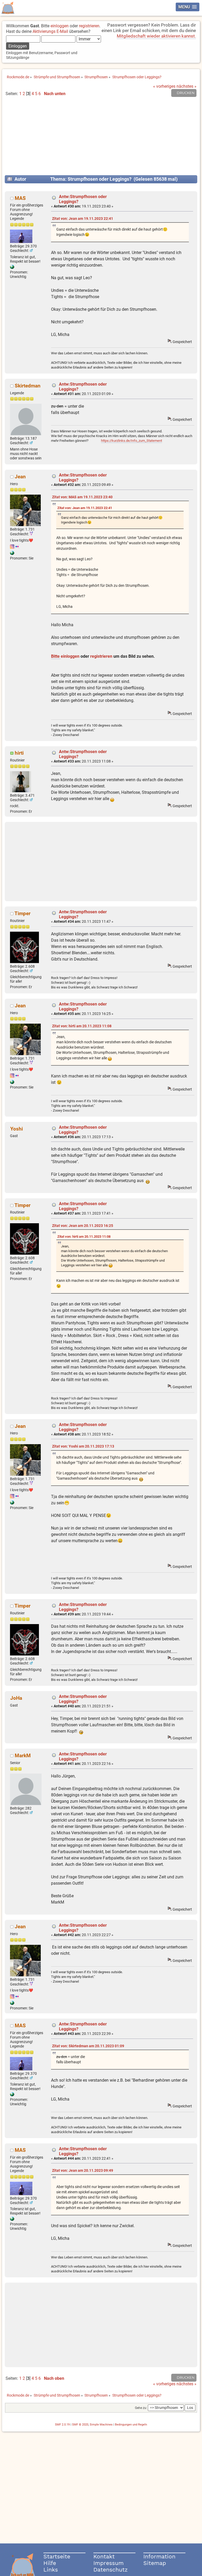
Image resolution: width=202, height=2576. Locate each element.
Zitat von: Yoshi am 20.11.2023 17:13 (83, 1446)
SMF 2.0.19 (62, 2425)
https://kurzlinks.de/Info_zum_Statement (132, 441)
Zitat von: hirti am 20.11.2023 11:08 (82, 1026)
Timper (22, 913)
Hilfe (50, 2563)
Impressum (108, 2563)
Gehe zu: (141, 2408)
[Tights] (12, 554)
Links (51, 2570)
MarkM (23, 1756)
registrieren (89, 26)
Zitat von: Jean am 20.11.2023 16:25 (83, 1226)
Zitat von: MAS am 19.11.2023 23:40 (82, 497)
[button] (188, 7)
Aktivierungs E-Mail (50, 31)
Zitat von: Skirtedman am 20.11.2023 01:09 (88, 2046)
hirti (19, 753)
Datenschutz (110, 2570)
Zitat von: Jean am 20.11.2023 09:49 (83, 2171)
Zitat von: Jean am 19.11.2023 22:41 (83, 219)
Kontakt (104, 2556)
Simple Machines (101, 2425)
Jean (20, 477)
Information (159, 2556)
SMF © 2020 (80, 2425)
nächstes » (186, 86)
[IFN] (12, 268)
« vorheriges (164, 86)
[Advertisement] (101, 138)
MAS (20, 198)
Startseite (57, 2556)
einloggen (60, 26)
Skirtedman (28, 386)
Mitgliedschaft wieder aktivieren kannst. (156, 36)
